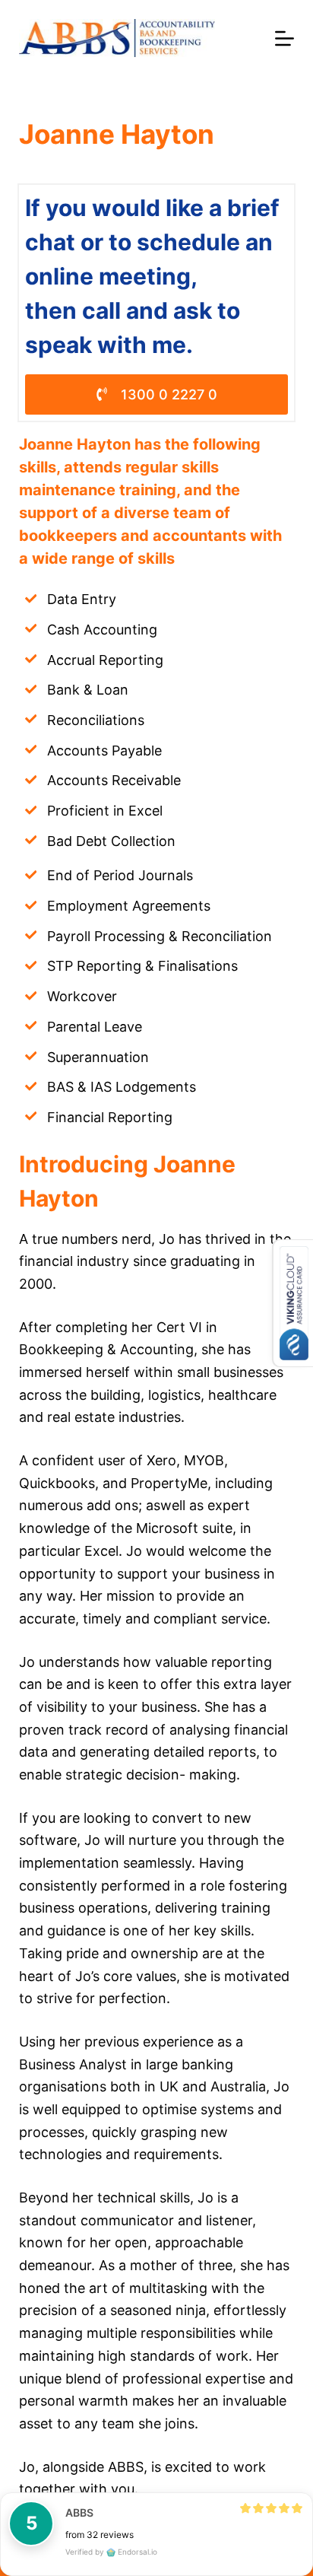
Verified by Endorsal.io (111, 2552)
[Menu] (285, 38)
